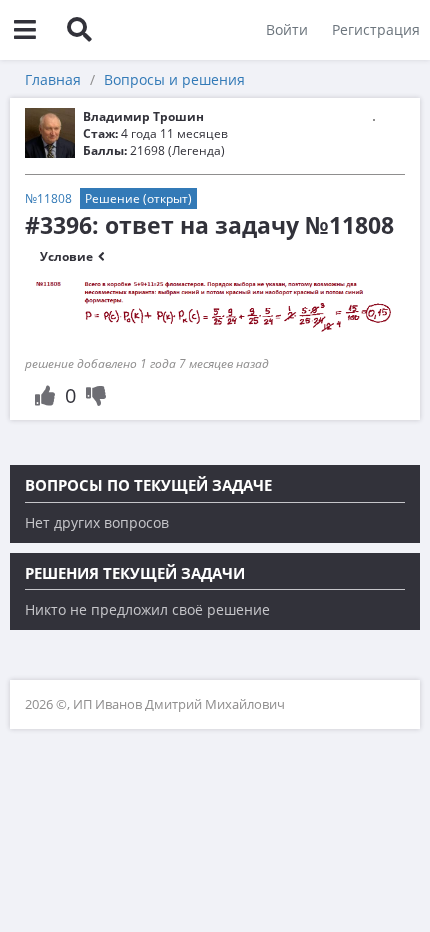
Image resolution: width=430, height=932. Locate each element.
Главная (53, 79)
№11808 (48, 198)
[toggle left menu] (25, 30)
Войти (287, 29)
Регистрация (376, 29)
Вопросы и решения (174, 79)
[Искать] (79, 30)
